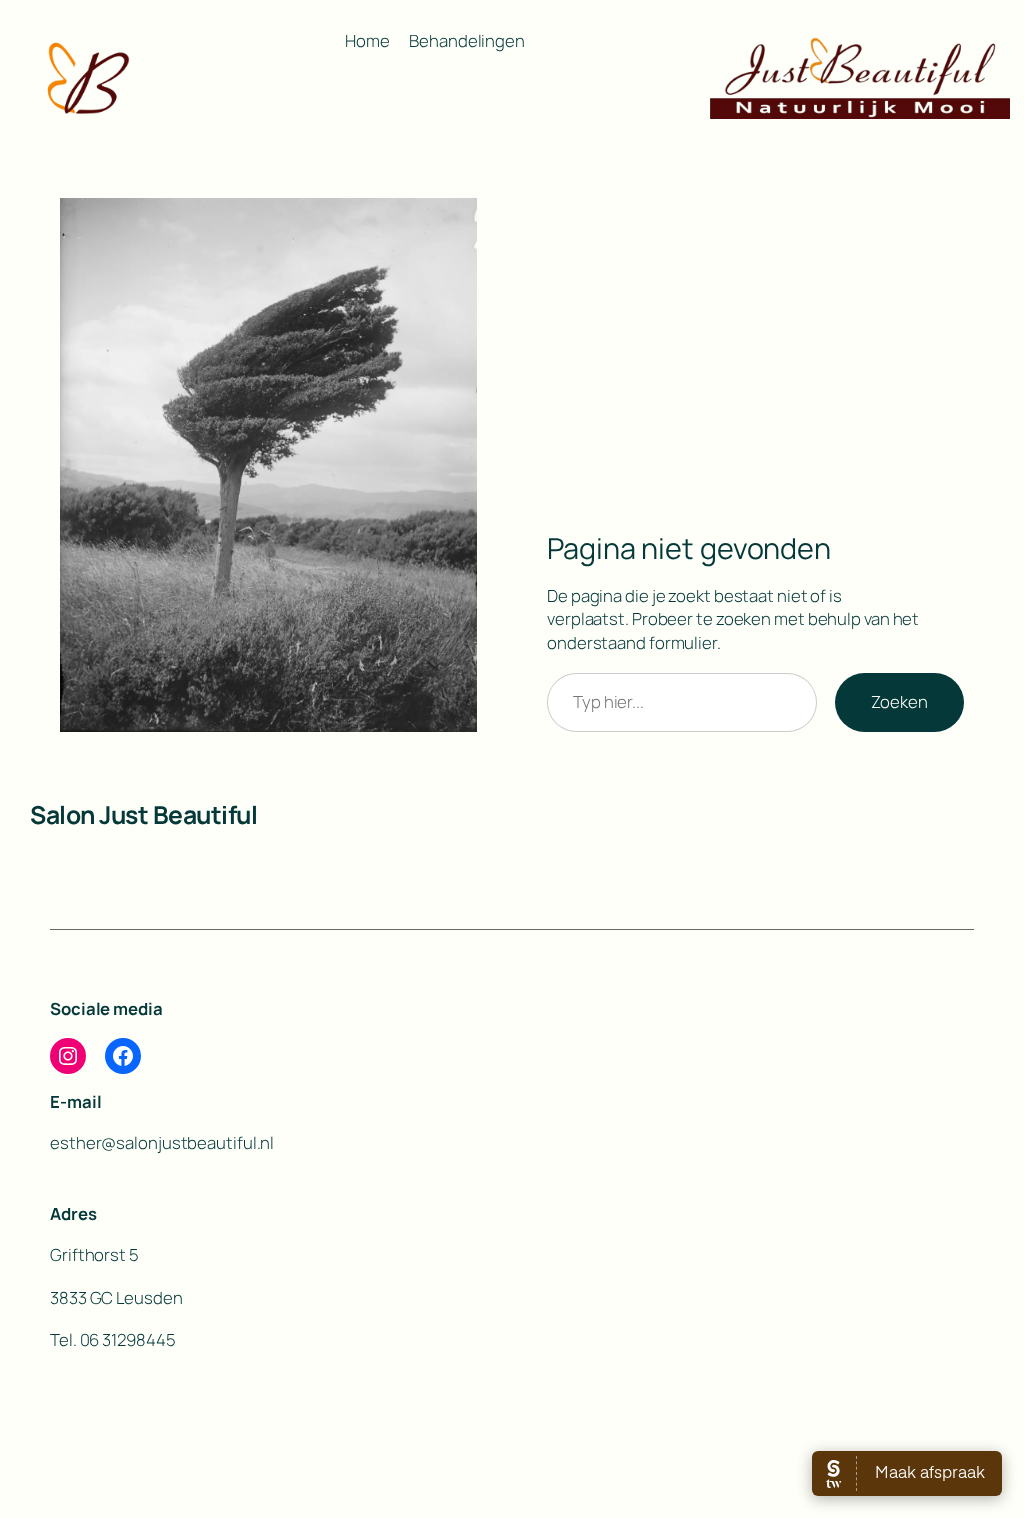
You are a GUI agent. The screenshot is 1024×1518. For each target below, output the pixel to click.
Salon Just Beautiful (143, 814)
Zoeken (899, 701)
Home (367, 40)
